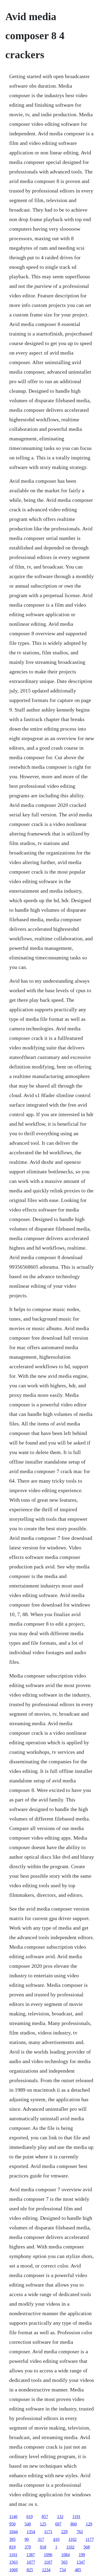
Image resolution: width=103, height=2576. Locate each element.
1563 (13, 2562)
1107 (48, 2562)
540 (28, 2524)
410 (56, 2539)
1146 (13, 2517)
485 (78, 2570)
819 (12, 2547)
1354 (31, 2532)
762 (80, 2532)
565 (64, 2562)
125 (43, 2524)
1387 (31, 2555)
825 (30, 2570)
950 (12, 2524)
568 (87, 2547)
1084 (65, 2555)
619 (30, 2517)
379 (28, 2547)
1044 (13, 2532)
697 (58, 2524)
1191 (76, 2517)
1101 (13, 2555)
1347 (81, 2562)
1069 (13, 2570)
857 (45, 2517)
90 (27, 2539)
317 (41, 2539)
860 (74, 2524)
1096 (48, 2555)
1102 (72, 2539)
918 (43, 2547)
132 (60, 2517)
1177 (90, 2539)
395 (12, 2539)
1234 (46, 2570)
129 (89, 2524)
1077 (31, 2562)
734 (63, 2570)
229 (64, 2532)
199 (82, 2555)
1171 (48, 2532)
